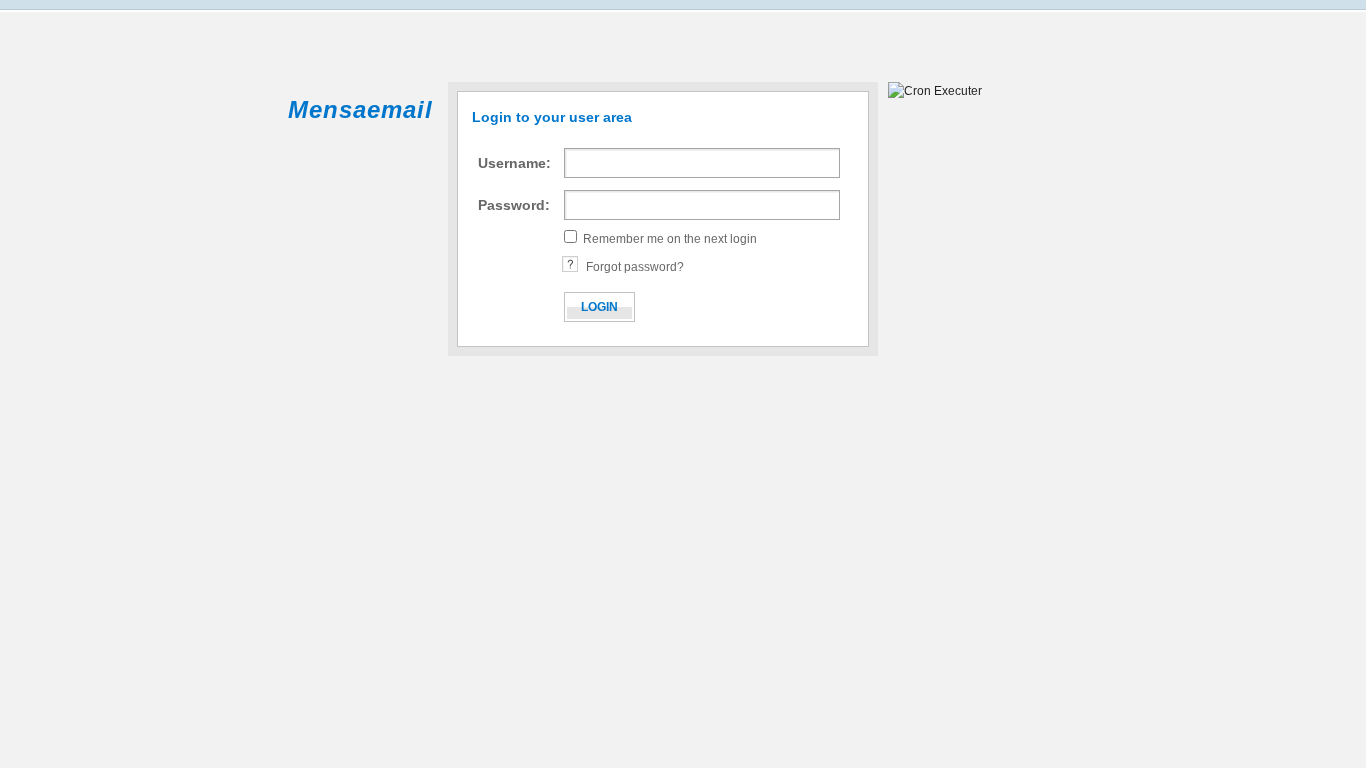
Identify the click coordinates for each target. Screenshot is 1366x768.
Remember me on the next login (670, 239)
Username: (514, 163)
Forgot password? (635, 267)
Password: (514, 205)
